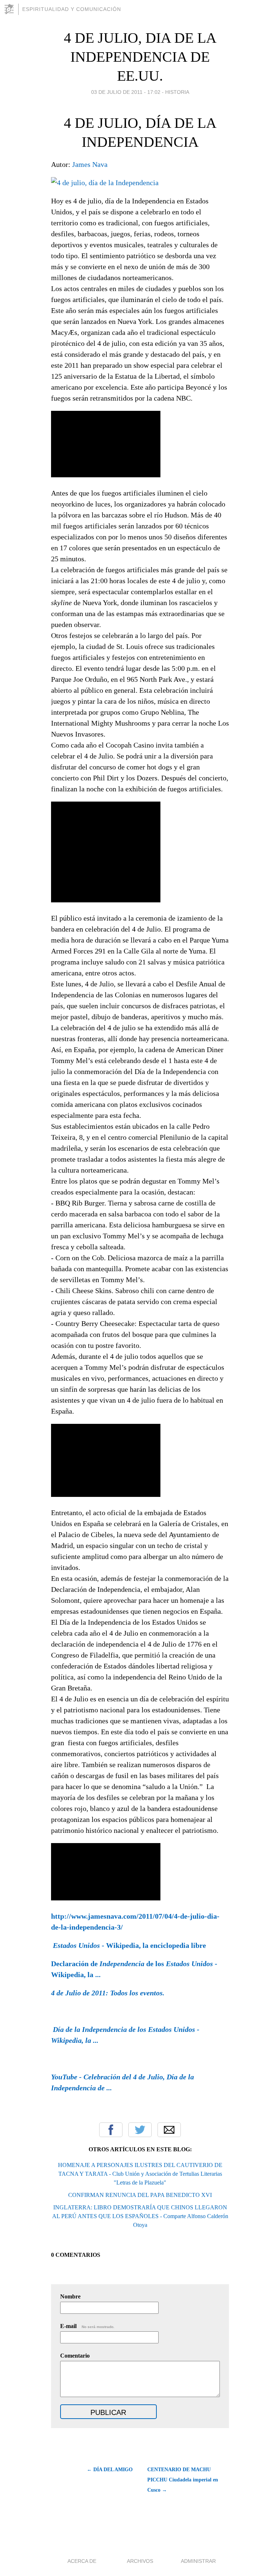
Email (169, 2130)
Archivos (140, 2561)
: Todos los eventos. (108, 1993)
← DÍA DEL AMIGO (110, 2470)
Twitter (140, 2130)
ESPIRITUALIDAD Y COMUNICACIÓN (72, 9)
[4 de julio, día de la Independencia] (105, 183)
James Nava (90, 164)
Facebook (111, 2130)
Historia (177, 92)
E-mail (87, 2326)
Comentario (75, 2356)
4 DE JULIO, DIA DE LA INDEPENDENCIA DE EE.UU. (140, 57)
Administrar (198, 2561)
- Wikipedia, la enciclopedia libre (129, 1945)
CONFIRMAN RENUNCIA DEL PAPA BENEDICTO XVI (140, 2195)
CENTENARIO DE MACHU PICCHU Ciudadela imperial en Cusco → (183, 2480)
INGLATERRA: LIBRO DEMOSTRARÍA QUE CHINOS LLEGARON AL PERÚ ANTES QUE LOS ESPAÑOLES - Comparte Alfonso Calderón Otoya (140, 2216)
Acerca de (82, 2561)
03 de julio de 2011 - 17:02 (126, 92)
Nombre (70, 2296)
